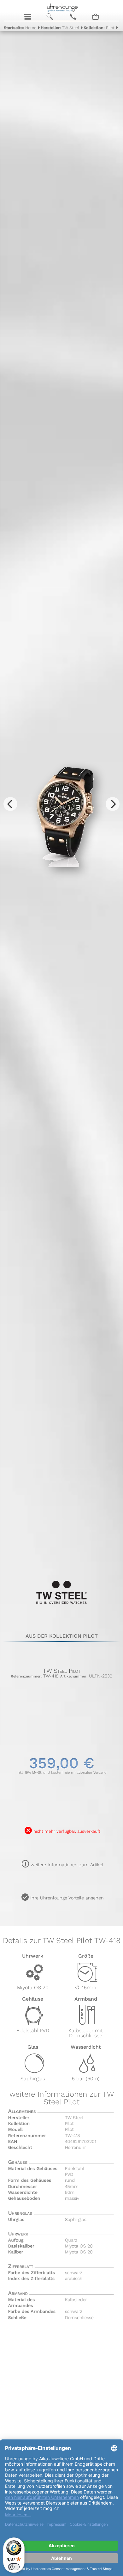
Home (20, 28)
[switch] (14, 2567)
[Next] (113, 804)
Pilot (99, 28)
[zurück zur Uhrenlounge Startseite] (62, 7)
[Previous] (10, 804)
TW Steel (60, 28)
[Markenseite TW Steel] (62, 1606)
